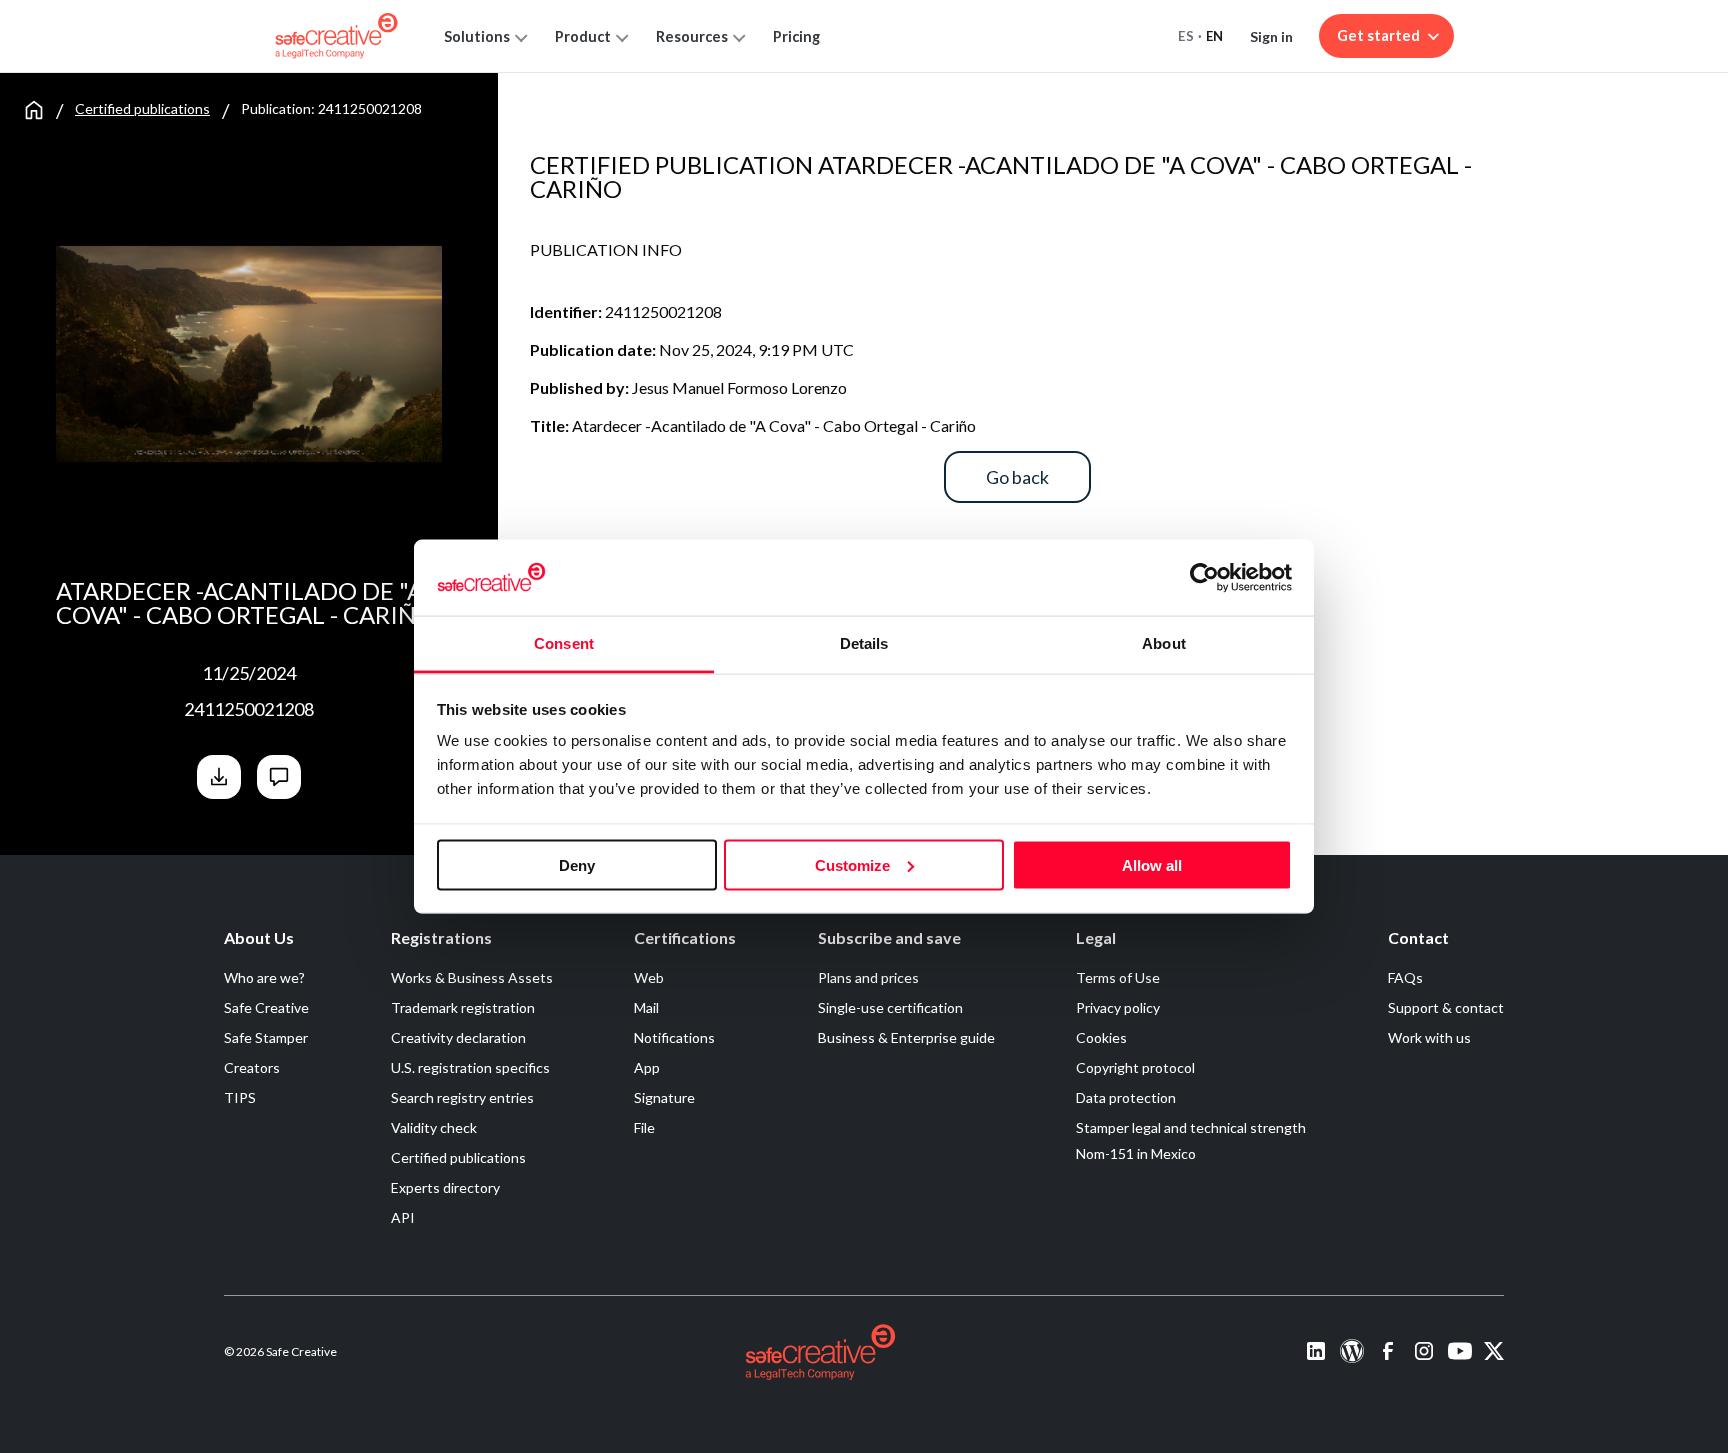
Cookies (1101, 1037)
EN (1215, 36)
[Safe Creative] (336, 36)
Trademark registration (463, 1007)
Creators (252, 1067)
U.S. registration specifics (470, 1067)
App (647, 1067)
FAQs (1405, 977)
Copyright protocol (1135, 1067)
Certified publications (142, 108)
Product (583, 36)
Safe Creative (266, 1007)
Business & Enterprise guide (906, 1037)
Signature (664, 1097)
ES (1186, 36)
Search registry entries (462, 1097)
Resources (692, 36)
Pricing (796, 36)
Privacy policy (1118, 1007)
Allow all (1152, 864)
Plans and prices (868, 977)
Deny (577, 864)
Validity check (434, 1127)
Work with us (1429, 1037)
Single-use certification (890, 1007)
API (403, 1217)
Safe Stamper (266, 1037)
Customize (852, 864)
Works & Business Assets (472, 977)
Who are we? (264, 977)
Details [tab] (864, 643)
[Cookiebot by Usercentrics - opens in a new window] (1204, 577)
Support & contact (1446, 1007)
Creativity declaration (458, 1037)
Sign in (1271, 36)
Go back (1017, 477)
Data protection (1126, 1097)
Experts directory (445, 1187)
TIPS (240, 1097)
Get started (1378, 35)
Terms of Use (1118, 977)
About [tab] (1164, 643)
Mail (646, 1007)
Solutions (477, 36)
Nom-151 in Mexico (1136, 1153)
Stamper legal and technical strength (1191, 1127)
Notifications (674, 1037)
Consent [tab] (564, 643)
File (644, 1127)
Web (649, 977)
